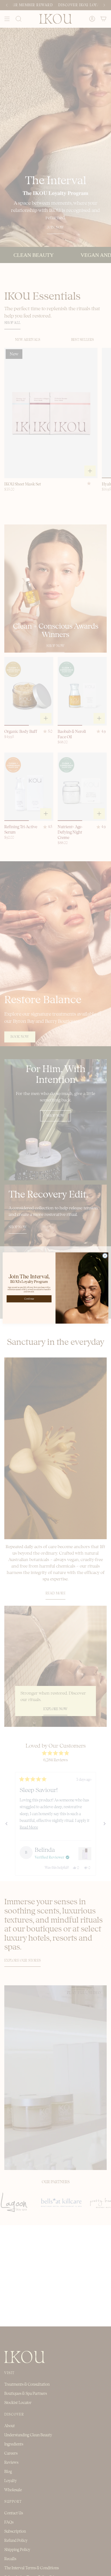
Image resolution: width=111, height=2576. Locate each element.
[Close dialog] (105, 1256)
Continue (29, 1299)
